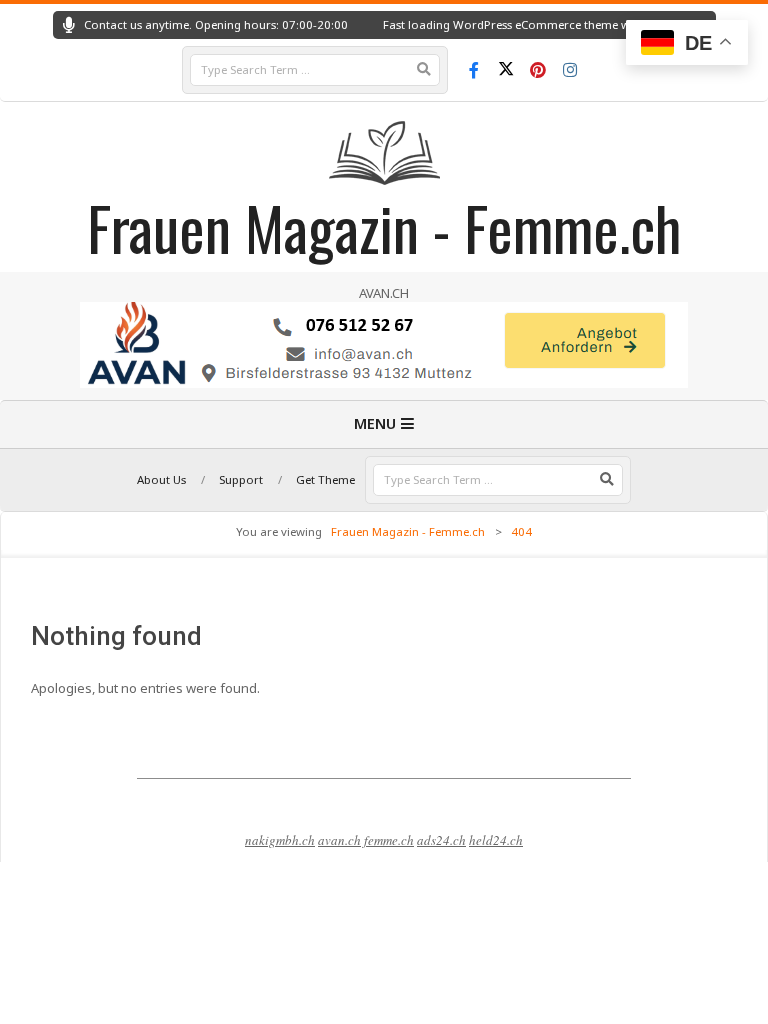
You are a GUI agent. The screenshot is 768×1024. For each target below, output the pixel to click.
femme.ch (389, 840)
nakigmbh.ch (280, 840)
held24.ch (496, 840)
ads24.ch (441, 840)
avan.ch (339, 840)
